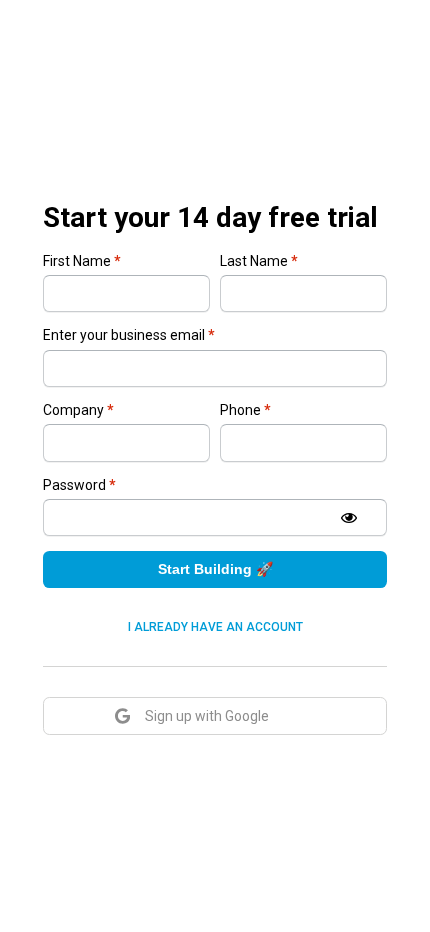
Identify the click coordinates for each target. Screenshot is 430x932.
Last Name (259, 261)
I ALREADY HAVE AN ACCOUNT (215, 627)
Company (78, 410)
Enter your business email (129, 335)
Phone (245, 410)
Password (79, 485)
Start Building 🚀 (215, 569)
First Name (82, 261)
